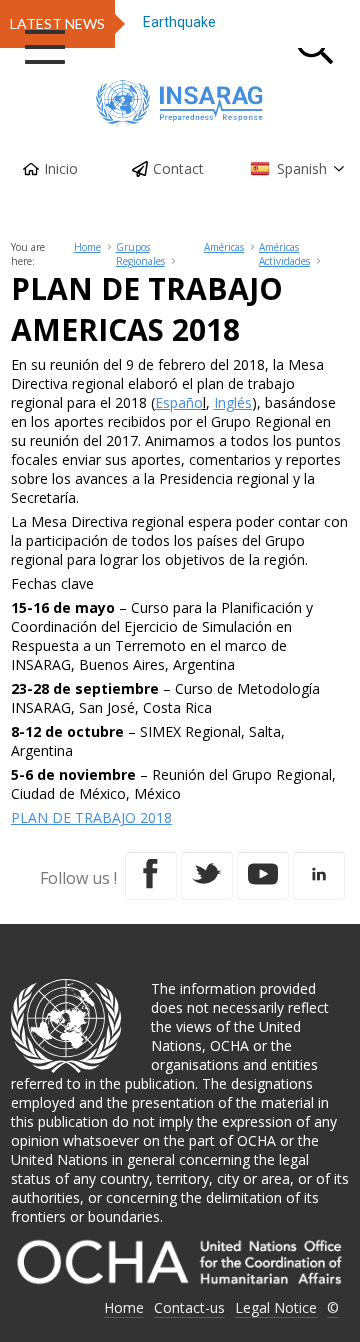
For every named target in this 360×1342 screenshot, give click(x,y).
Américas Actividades (284, 254)
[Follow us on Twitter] (207, 876)
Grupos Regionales (140, 254)
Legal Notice (276, 1307)
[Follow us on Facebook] (151, 876)
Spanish (302, 168)
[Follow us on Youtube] (263, 876)
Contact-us (189, 1307)
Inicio (61, 168)
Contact (178, 168)
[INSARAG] (180, 103)
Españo (179, 402)
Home (87, 247)
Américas (224, 247)
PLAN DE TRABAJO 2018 (91, 817)
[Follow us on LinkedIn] (319, 876)
